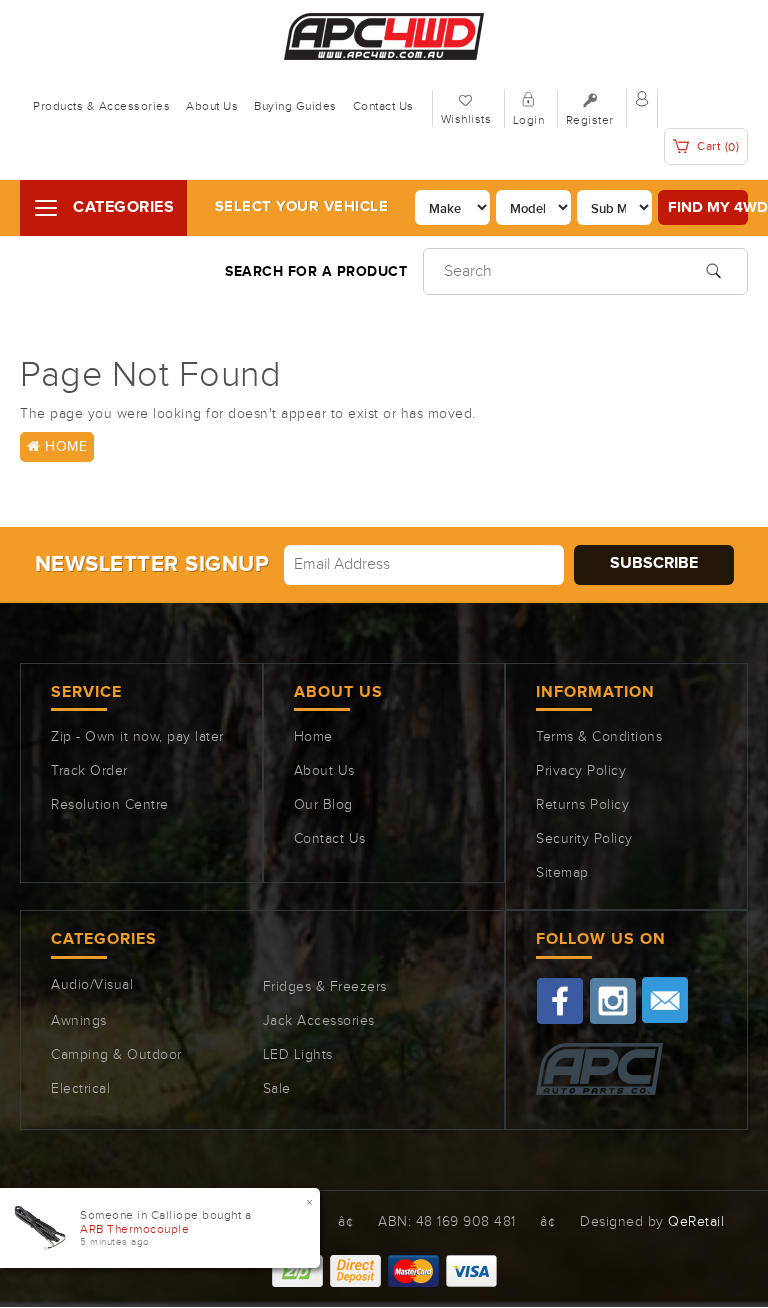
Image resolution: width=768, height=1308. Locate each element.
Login (529, 120)
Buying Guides (295, 106)
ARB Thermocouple (134, 1229)
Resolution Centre (110, 805)
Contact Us (383, 106)
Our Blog (323, 805)
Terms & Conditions (599, 737)
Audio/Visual (92, 985)
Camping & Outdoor (116, 1055)
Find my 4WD (708, 207)
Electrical (80, 1089)
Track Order (89, 771)
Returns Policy (582, 805)
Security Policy (584, 839)
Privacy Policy (581, 771)
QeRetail (696, 1222)
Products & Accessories (101, 106)
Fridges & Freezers (325, 987)
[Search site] (713, 269)
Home (64, 447)
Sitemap (562, 873)
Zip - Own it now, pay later (137, 737)
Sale (277, 1089)
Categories (123, 207)
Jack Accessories (319, 1021)
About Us (212, 106)
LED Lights (298, 1055)
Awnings (79, 1021)
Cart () (717, 146)
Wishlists (466, 119)
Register (590, 120)
